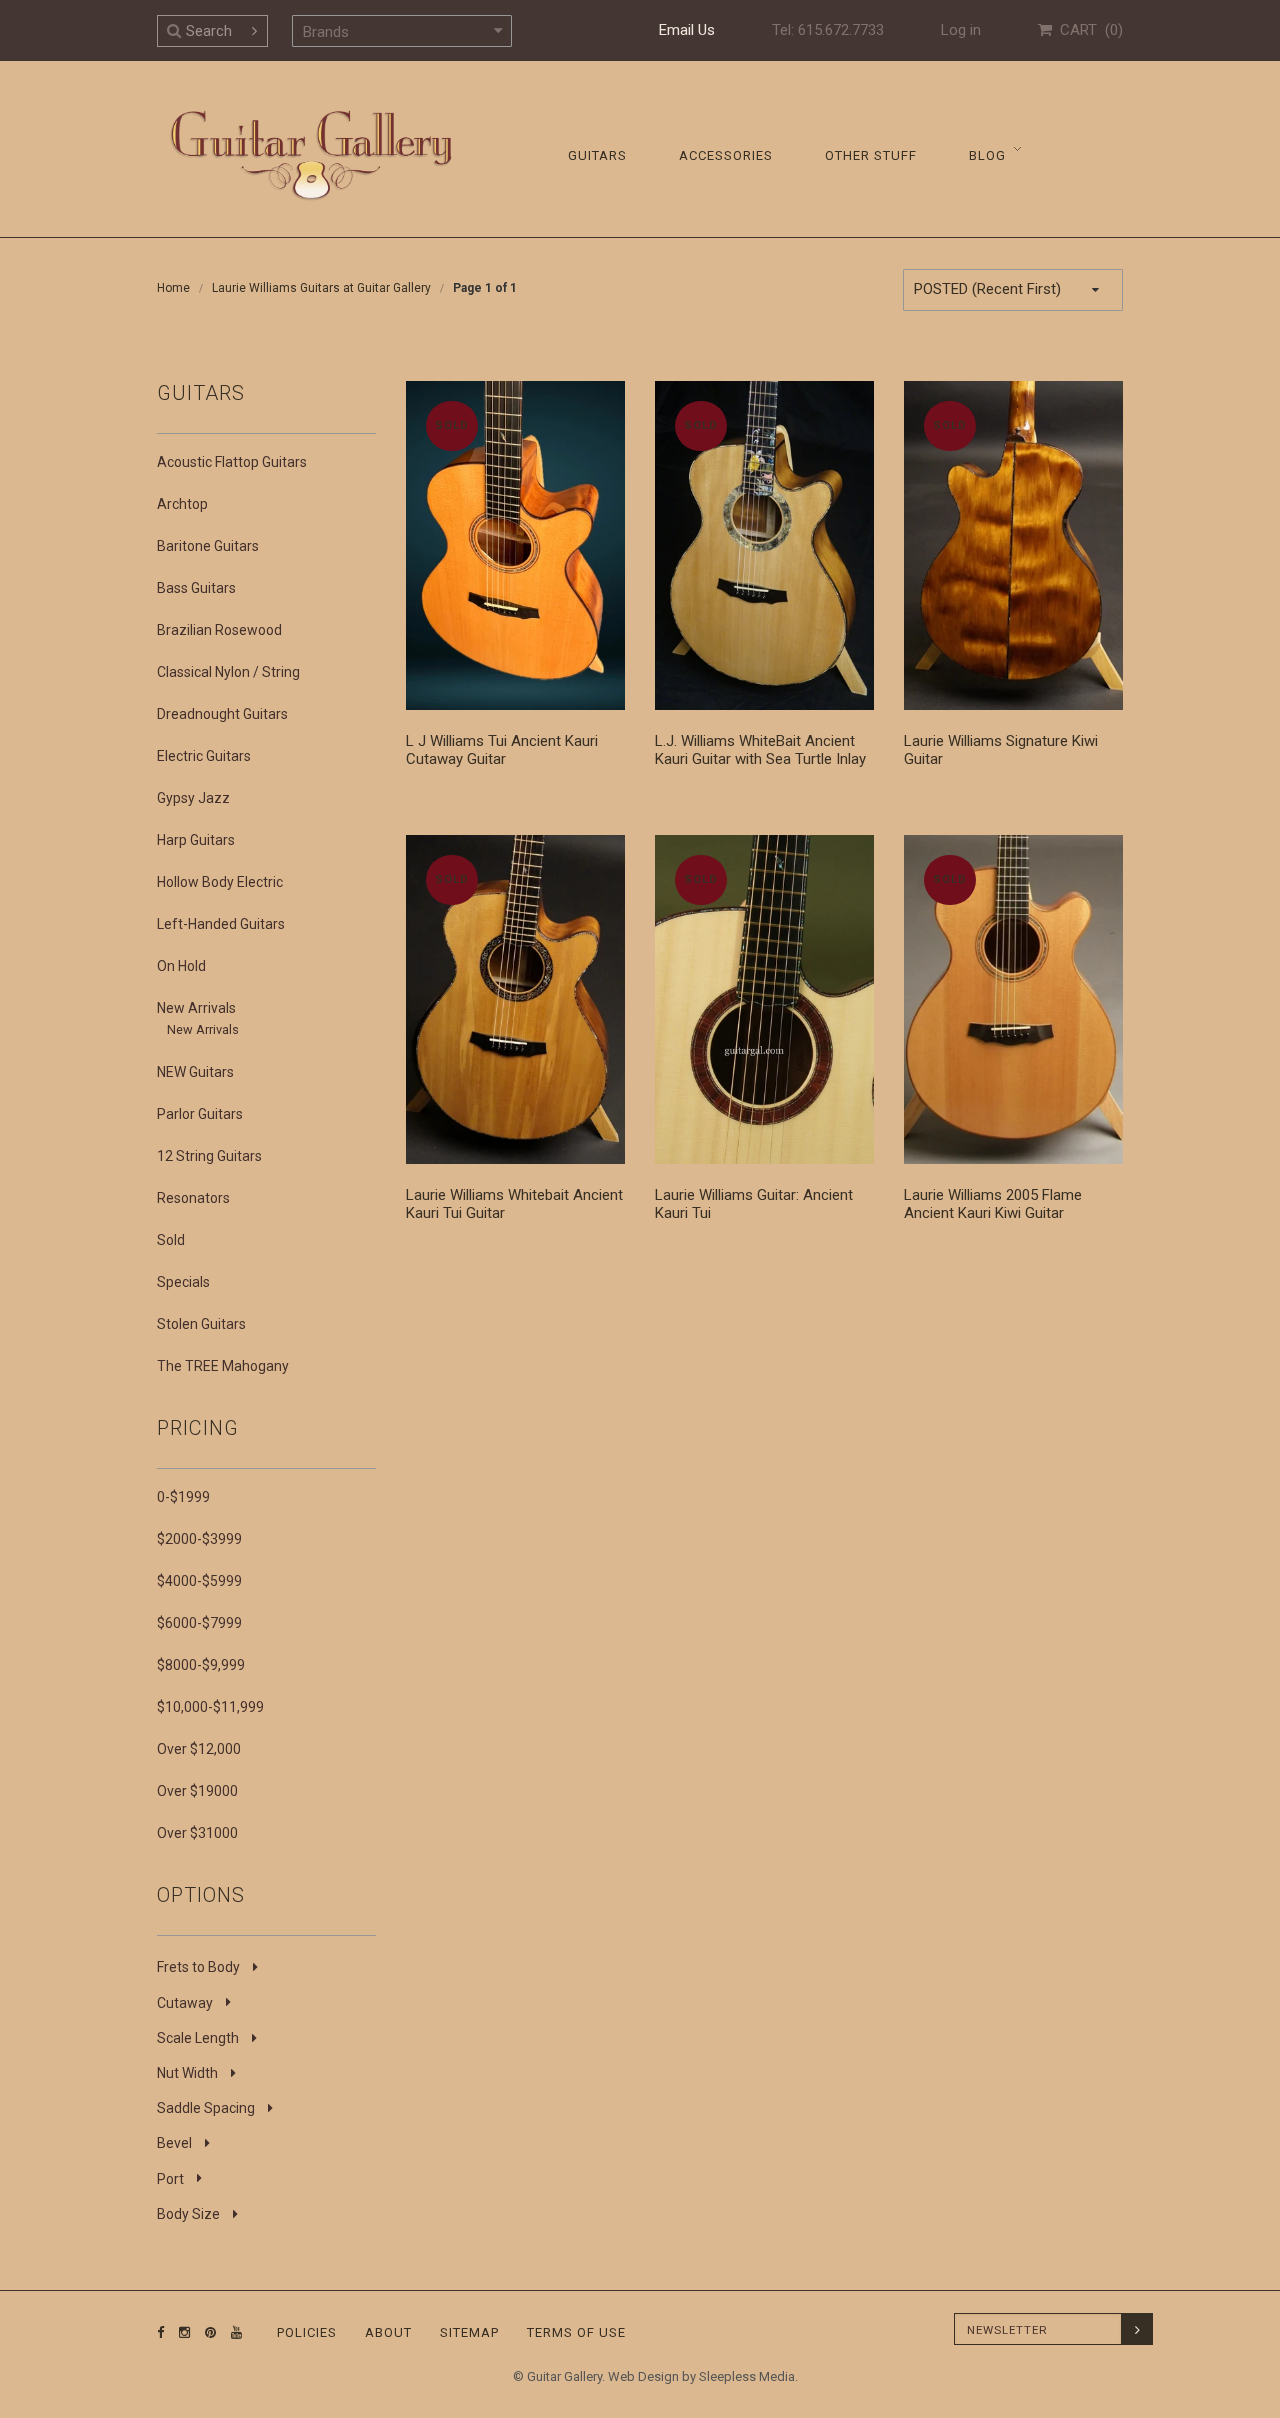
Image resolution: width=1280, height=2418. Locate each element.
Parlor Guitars (200, 1114)
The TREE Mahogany (223, 1366)
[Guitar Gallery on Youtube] (232, 2332)
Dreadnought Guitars (222, 714)
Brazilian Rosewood (219, 630)
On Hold (181, 966)
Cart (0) (1087, 30)
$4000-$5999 (199, 1581)
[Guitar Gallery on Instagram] (180, 2332)
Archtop (182, 504)
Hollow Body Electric (220, 882)
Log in (961, 30)
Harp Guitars (196, 840)
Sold (171, 1240)
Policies (307, 2332)
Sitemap (469, 2332)
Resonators (193, 1198)
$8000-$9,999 (201, 1665)
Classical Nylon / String (228, 672)
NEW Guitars (195, 1072)
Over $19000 (197, 1791)
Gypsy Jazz (193, 798)
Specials (183, 1282)
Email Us (687, 30)
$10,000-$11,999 (210, 1707)
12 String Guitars (209, 1156)
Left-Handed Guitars (221, 924)
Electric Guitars (204, 756)
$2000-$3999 (199, 1539)
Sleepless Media (747, 2376)
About (388, 2332)
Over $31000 (197, 1833)
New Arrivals (196, 1008)
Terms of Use (576, 2332)
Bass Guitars (196, 588)
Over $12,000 (199, 1749)
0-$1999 (183, 1497)
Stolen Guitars (201, 1324)
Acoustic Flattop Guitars (232, 462)
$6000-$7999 (199, 1623)
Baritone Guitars (208, 546)
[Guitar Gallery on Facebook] (161, 2332)
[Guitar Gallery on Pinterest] (206, 2332)
